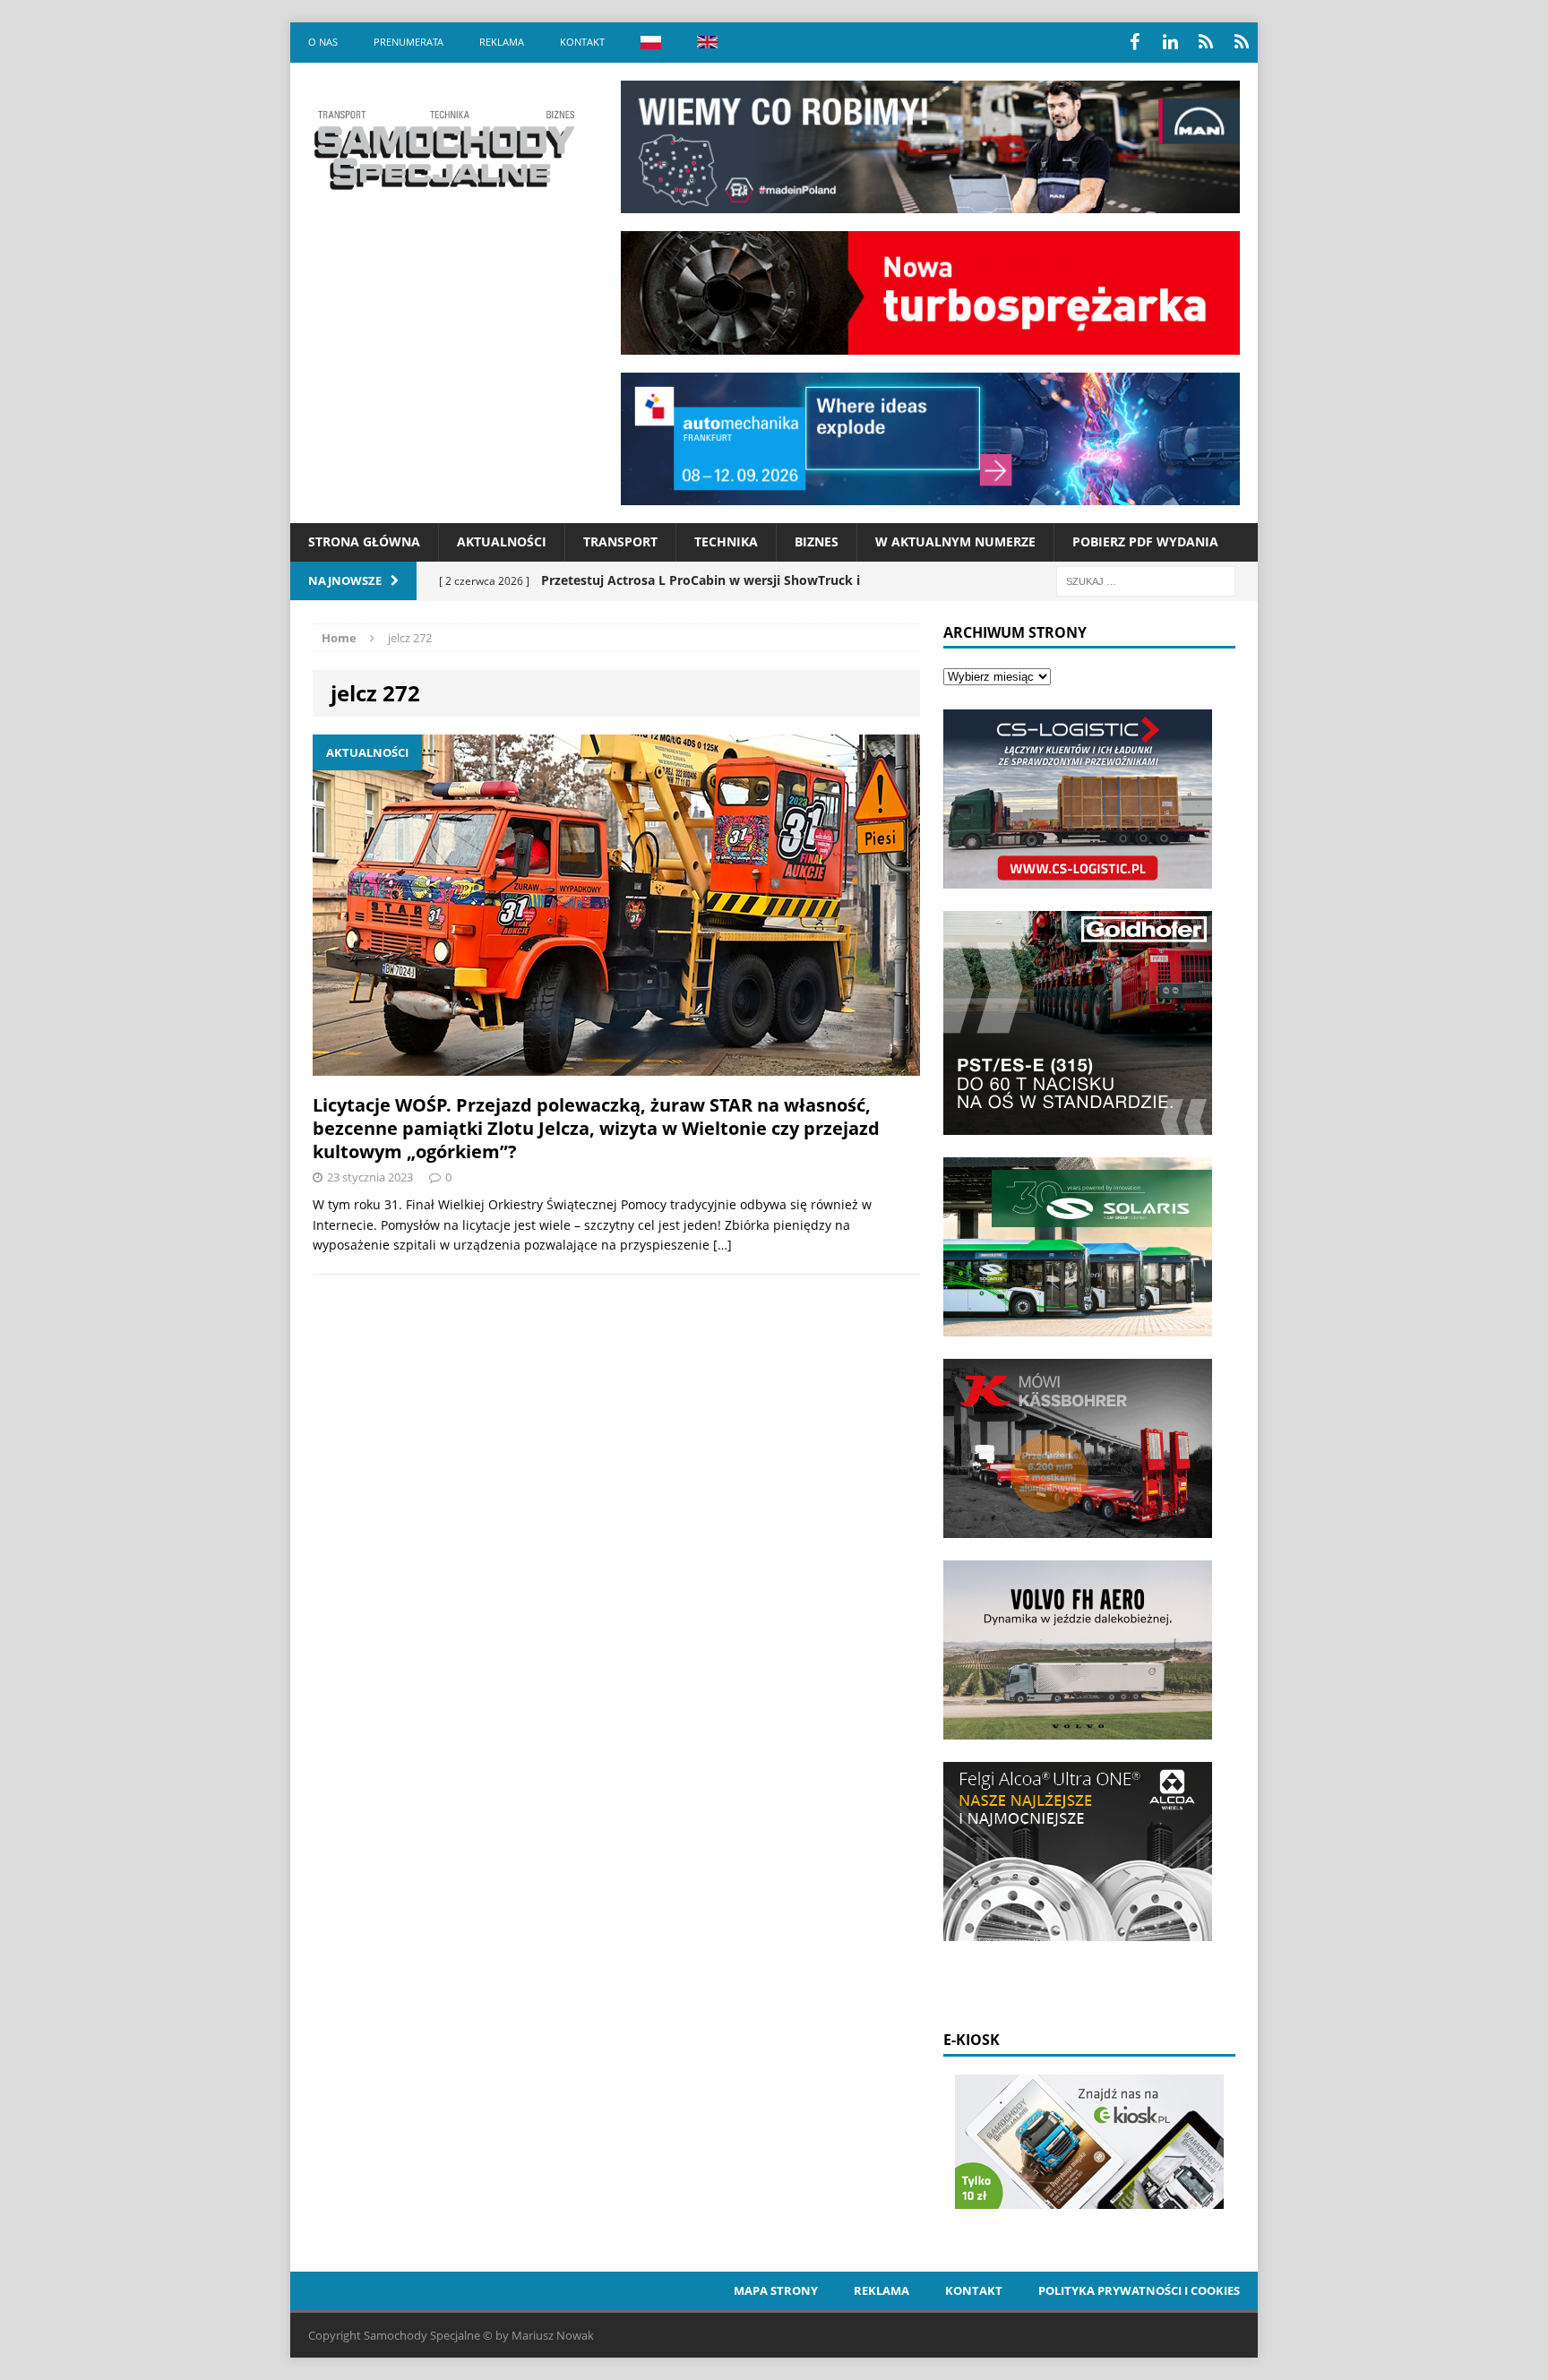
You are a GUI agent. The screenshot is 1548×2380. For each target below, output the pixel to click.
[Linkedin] (1170, 42)
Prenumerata (408, 42)
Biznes (817, 541)
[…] (722, 1245)
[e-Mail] (1242, 42)
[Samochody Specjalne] (443, 150)
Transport (620, 541)
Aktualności (502, 541)
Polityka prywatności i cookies (1139, 2290)
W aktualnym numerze (955, 541)
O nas (323, 42)
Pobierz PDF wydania (1145, 541)
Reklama (502, 42)
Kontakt (582, 42)
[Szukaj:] (1146, 580)
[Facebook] (1134, 42)
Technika (726, 541)
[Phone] (1206, 42)
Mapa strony (776, 2290)
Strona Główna (364, 541)
